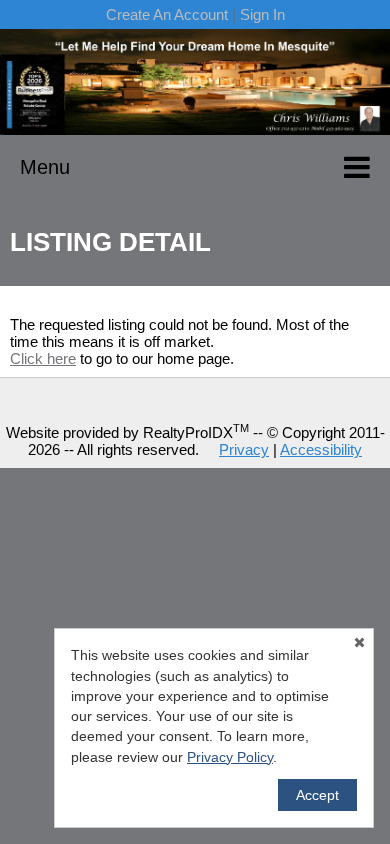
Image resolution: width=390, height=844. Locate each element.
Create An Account (167, 14)
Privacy (244, 449)
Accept (317, 795)
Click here (43, 358)
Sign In (262, 14)
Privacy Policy (230, 757)
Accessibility (321, 449)
